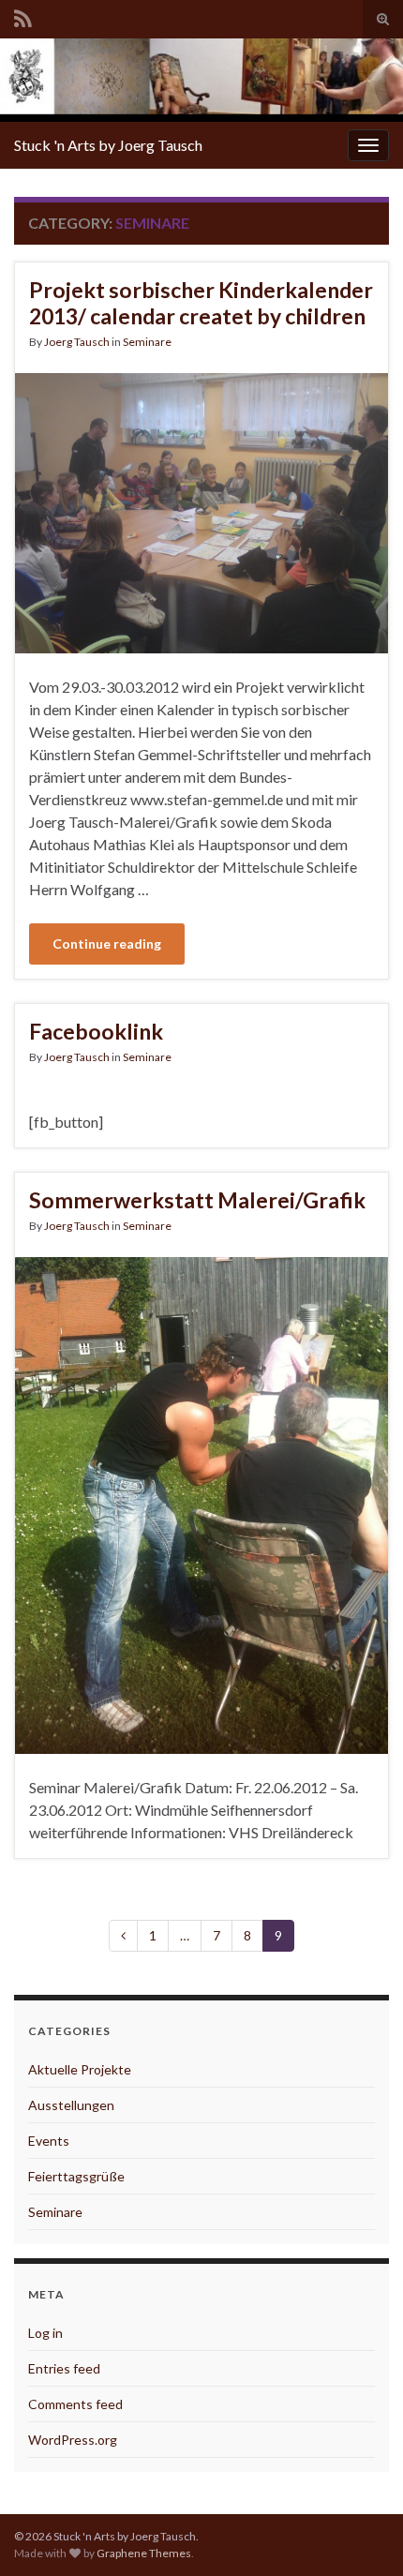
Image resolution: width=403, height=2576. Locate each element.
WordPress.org (73, 2440)
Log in (45, 2333)
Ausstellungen (71, 2105)
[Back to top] (361, 2534)
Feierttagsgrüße (76, 2176)
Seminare (147, 342)
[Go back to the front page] (201, 80)
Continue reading (107, 944)
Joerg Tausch (77, 342)
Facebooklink (96, 1031)
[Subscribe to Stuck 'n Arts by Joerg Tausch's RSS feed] (23, 15)
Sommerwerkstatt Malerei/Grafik (197, 1200)
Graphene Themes (144, 2553)
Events (49, 2141)
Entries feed (64, 2368)
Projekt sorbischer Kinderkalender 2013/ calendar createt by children (201, 303)
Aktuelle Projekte (80, 2069)
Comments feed (75, 2404)
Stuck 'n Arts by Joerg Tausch (108, 145)
